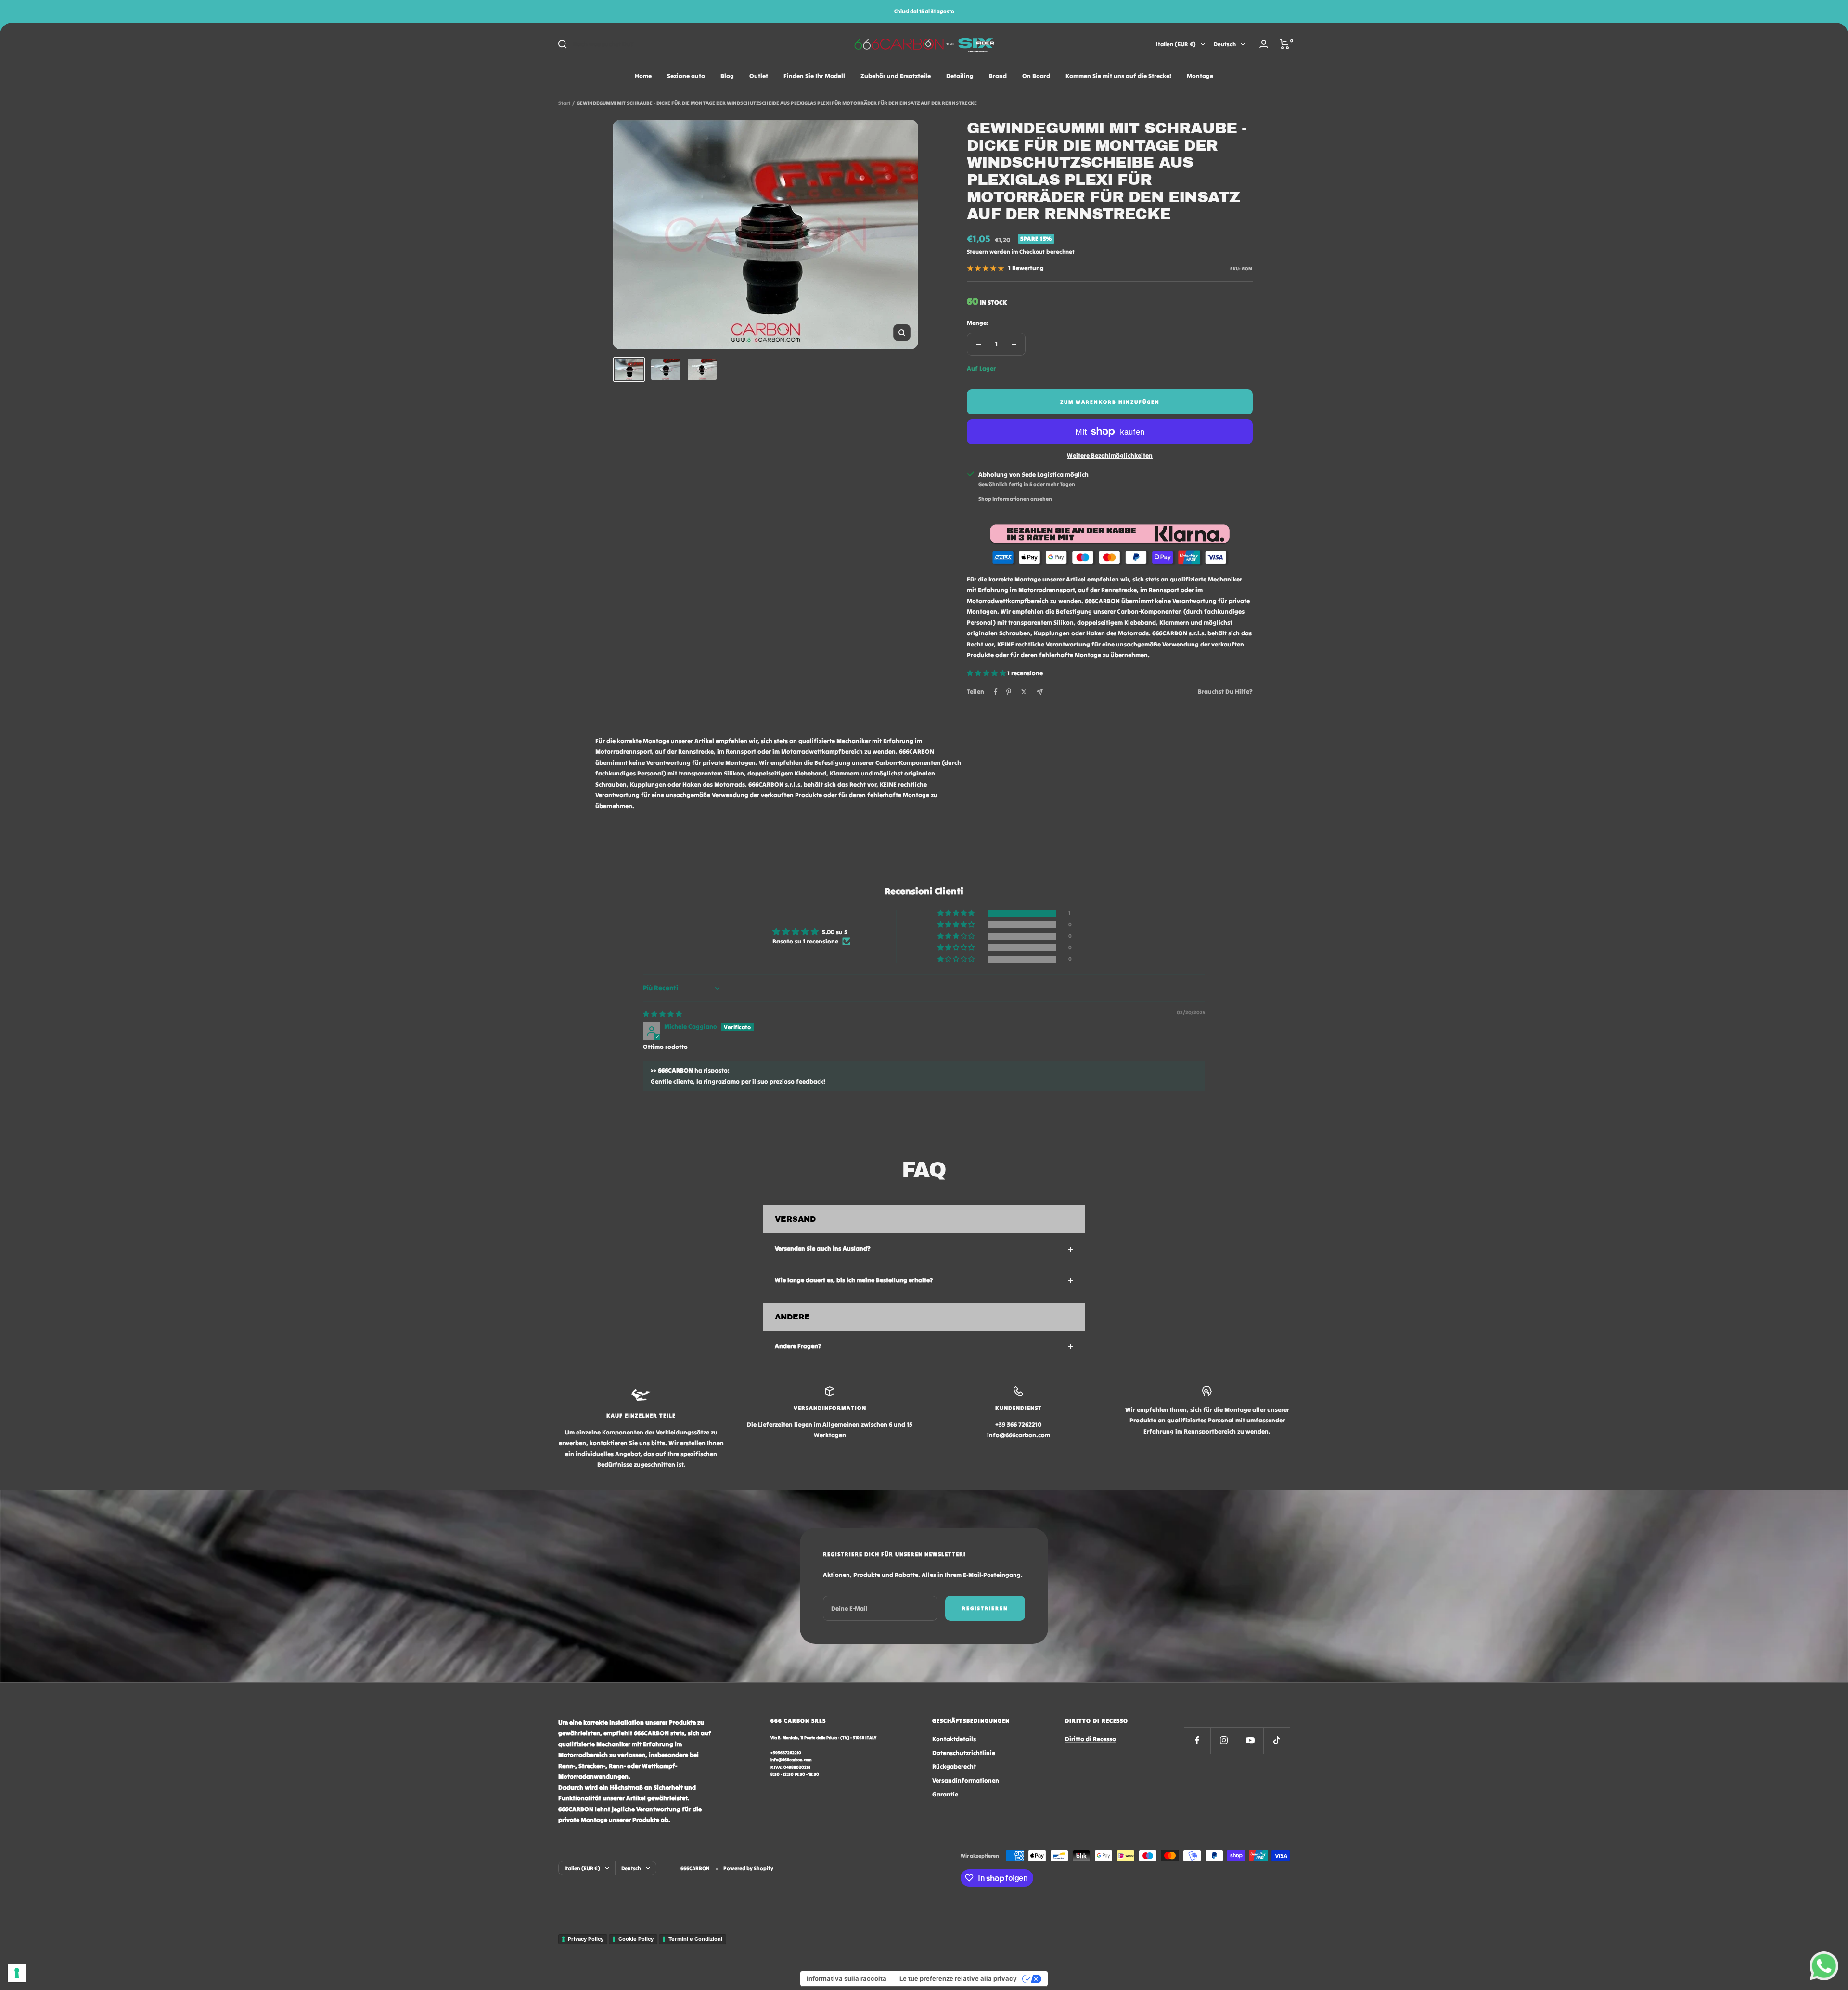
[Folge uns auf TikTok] (1277, 1740)
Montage (1200, 76)
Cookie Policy (636, 1939)
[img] (662, 1014)
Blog (727, 76)
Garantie (945, 1794)
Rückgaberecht (954, 1766)
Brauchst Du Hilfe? (1225, 691)
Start (564, 103)
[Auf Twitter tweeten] (1024, 692)
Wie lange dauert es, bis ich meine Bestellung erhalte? (854, 1280)
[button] (987, 673)
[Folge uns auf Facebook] (1197, 1740)
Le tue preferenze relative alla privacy (958, 1978)
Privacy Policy (586, 1939)
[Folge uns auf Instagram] (1224, 1740)
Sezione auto (686, 76)
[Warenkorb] (1285, 44)
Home (643, 76)
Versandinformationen (966, 1780)
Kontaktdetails (954, 1739)
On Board (1036, 76)
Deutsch (1225, 44)
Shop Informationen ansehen (1015, 499)
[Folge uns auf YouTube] (1250, 1740)
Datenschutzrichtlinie (964, 1753)
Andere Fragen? (798, 1346)
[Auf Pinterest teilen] (1009, 692)
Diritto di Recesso (1091, 1739)
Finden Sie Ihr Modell (814, 76)
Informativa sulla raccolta (847, 1978)
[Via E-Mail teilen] (1040, 692)
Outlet (759, 76)
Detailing (960, 76)
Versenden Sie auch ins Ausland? (823, 1248)
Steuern (977, 252)
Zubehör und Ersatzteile (896, 76)
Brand (998, 76)
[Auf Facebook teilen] (996, 692)
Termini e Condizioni (695, 1939)
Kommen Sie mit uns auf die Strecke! (1118, 76)
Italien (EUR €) (1176, 44)
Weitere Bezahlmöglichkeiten (1110, 456)
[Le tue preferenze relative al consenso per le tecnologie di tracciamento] (17, 1973)
